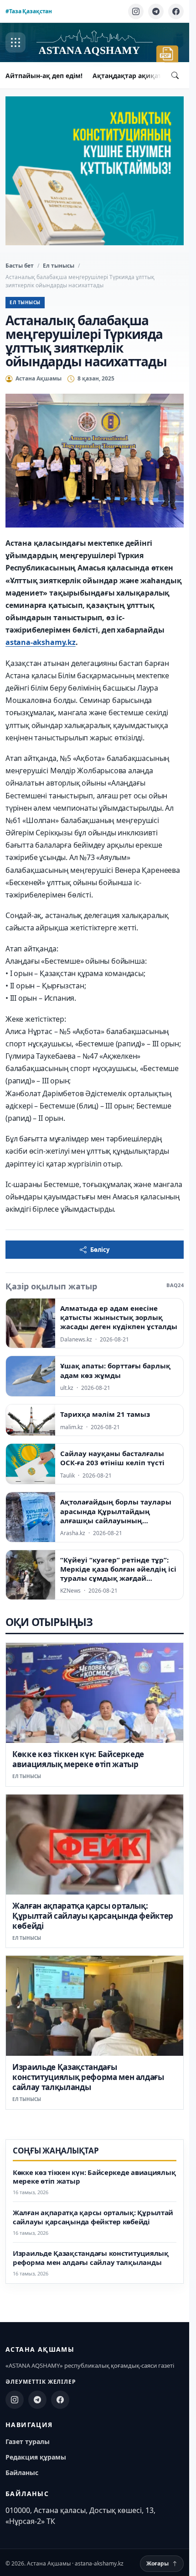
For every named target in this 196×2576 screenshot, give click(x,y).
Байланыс (22, 2473)
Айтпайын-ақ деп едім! (44, 76)
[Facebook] (176, 11)
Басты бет (20, 266)
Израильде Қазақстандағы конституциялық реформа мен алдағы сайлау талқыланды (88, 2077)
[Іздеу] (175, 75)
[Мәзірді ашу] (15, 42)
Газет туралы (28, 2441)
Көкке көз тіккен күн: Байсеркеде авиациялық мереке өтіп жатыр (78, 1759)
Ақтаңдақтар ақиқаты (130, 76)
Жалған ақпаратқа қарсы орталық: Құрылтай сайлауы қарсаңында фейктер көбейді (93, 1916)
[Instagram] (136, 11)
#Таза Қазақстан (29, 11)
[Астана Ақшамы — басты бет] (94, 43)
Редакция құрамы (36, 2457)
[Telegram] (156, 11)
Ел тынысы (59, 266)
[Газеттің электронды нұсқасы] (167, 54)
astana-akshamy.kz (41, 642)
